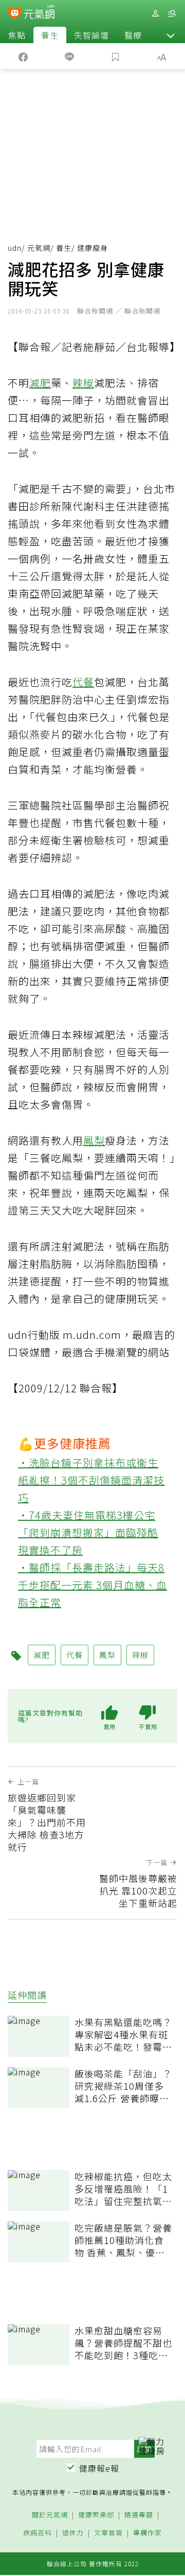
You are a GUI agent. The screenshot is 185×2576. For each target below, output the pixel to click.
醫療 (133, 35)
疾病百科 (38, 2533)
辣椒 (83, 383)
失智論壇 (91, 35)
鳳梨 (94, 1140)
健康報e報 (99, 2468)
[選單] (172, 14)
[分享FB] (23, 56)
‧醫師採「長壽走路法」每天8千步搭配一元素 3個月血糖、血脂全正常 (92, 1585)
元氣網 (39, 248)
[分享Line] (69, 56)
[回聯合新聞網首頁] (15, 14)
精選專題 (139, 2515)
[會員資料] (155, 14)
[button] (171, 35)
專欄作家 (147, 2533)
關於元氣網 (50, 2515)
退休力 (73, 2533)
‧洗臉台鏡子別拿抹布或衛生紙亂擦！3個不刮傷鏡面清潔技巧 (91, 1480)
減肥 (40, 383)
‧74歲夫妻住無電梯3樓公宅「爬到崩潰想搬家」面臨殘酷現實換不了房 (88, 1532)
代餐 (83, 682)
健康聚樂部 (96, 2515)
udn (15, 248)
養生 (50, 35)
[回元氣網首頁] (39, 13)
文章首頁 (108, 2533)
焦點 (17, 35)
